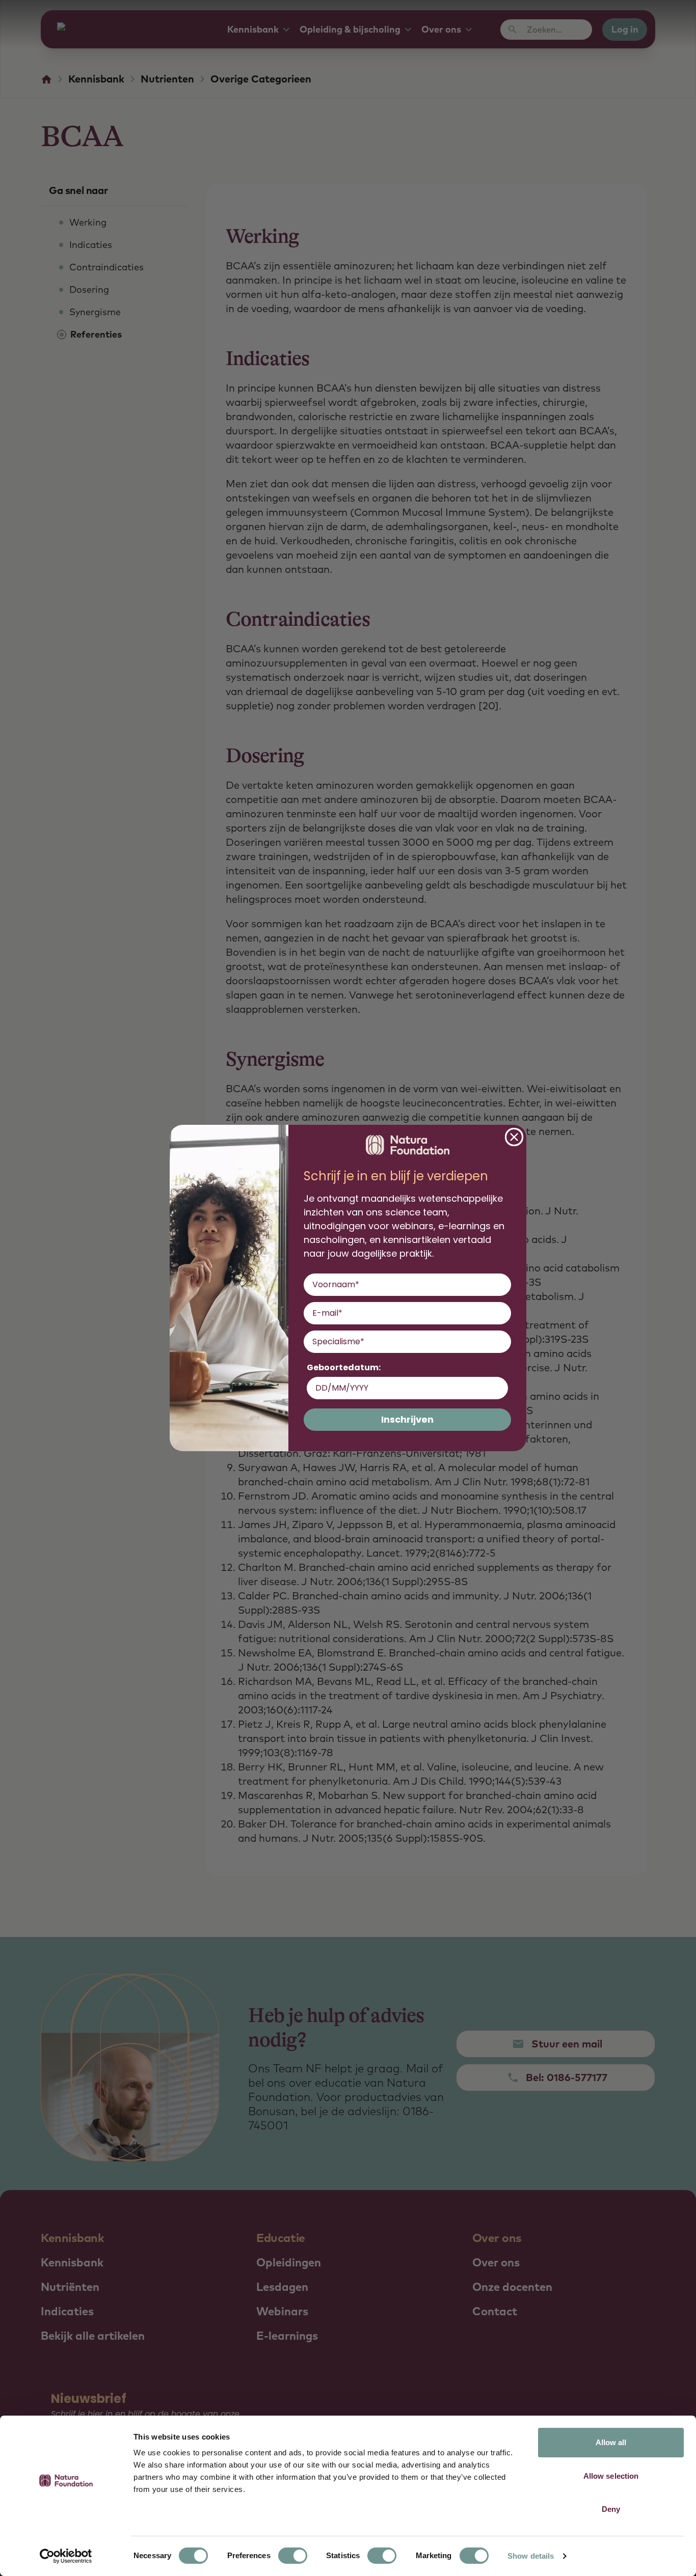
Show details (531, 2556)
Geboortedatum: (344, 1367)
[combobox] (404, 1342)
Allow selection (611, 2476)
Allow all (611, 2442)
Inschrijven (407, 1419)
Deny (611, 2509)
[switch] (293, 2556)
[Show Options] (501, 1342)
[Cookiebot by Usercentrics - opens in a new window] (66, 2556)
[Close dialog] (514, 1137)
